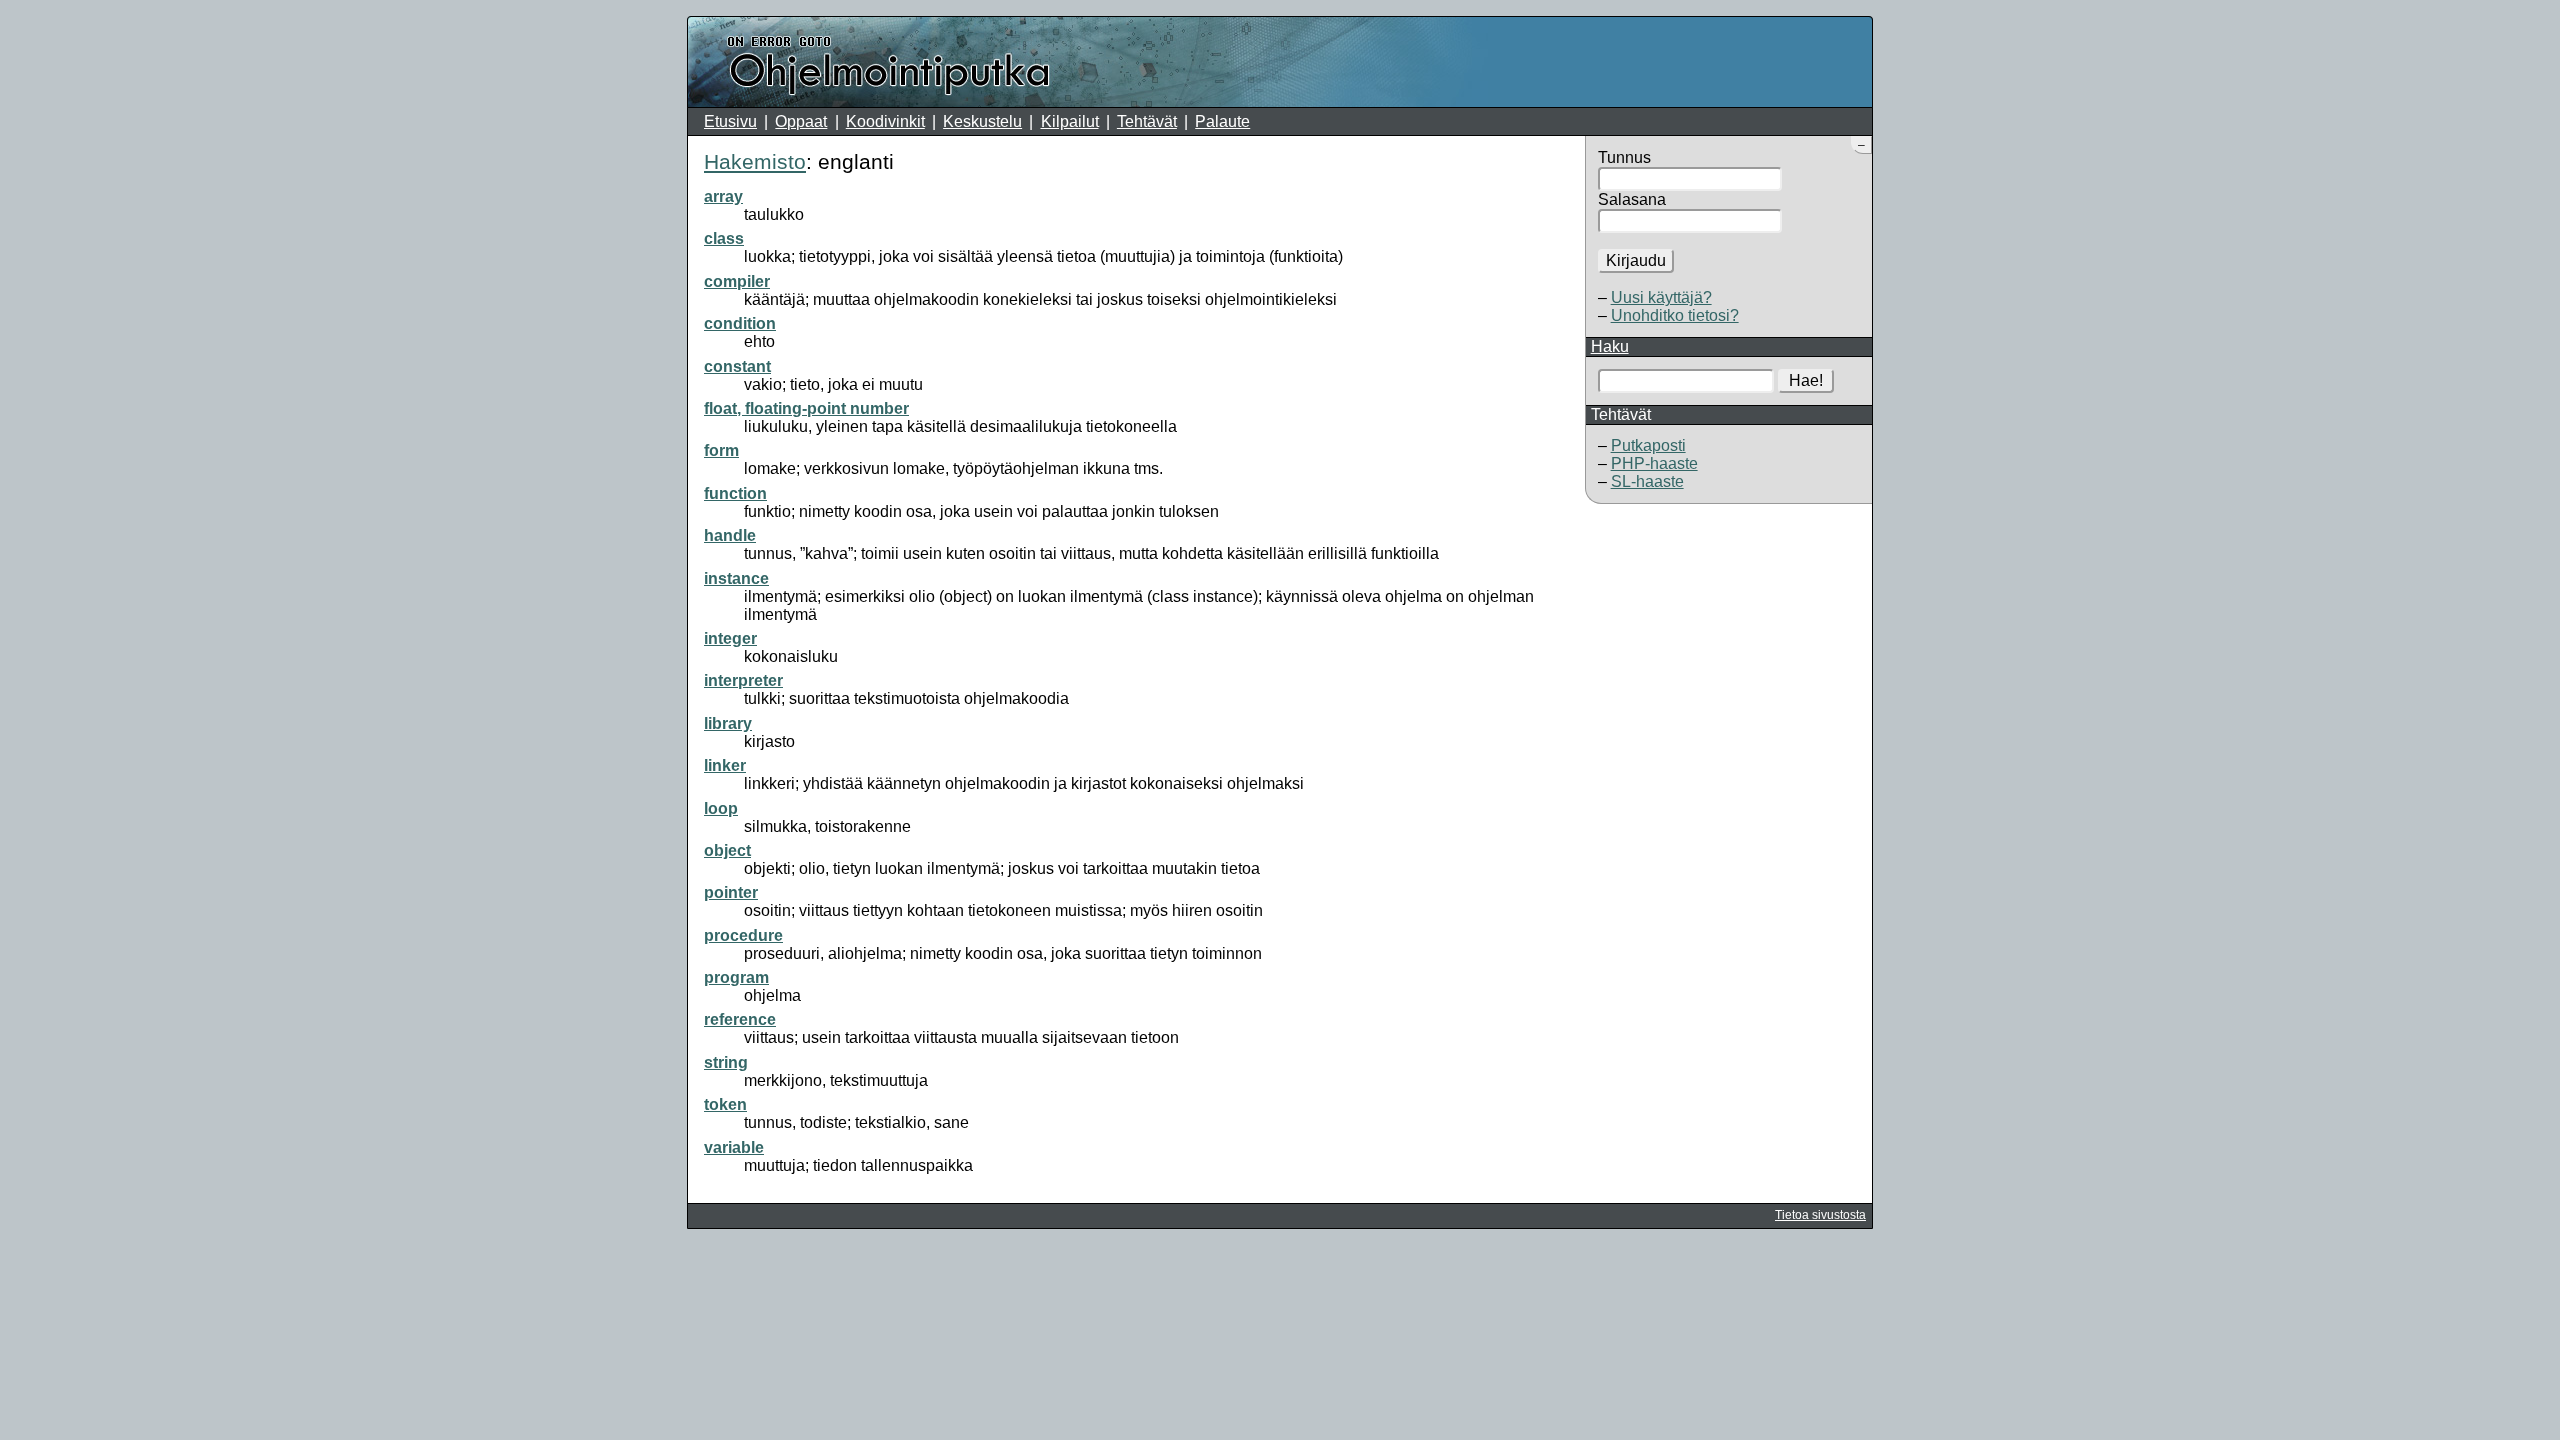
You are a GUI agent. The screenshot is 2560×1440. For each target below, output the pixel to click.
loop (721, 808)
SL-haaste (1647, 481)
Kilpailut (1070, 121)
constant (737, 366)
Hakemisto (755, 161)
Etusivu (730, 121)
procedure (743, 935)
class (724, 238)
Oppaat (801, 121)
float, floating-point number (806, 408)
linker (725, 765)
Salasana (1632, 199)
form (721, 450)
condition (740, 323)
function (735, 493)
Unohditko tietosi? (1675, 315)
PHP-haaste (1654, 463)
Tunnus (1624, 157)
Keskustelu (982, 121)
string (726, 1062)
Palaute (1222, 121)
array (723, 196)
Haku (1610, 346)
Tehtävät (1147, 121)
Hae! (1806, 380)
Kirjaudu (1636, 260)
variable (734, 1147)
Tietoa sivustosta (1820, 1215)
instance (736, 578)
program (736, 977)
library (728, 723)
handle (730, 535)
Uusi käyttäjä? (1661, 297)
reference (740, 1019)
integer (730, 638)
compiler (737, 281)
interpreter (743, 680)
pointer (731, 892)
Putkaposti (1648, 445)
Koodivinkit (885, 121)
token (725, 1104)
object (727, 850)
